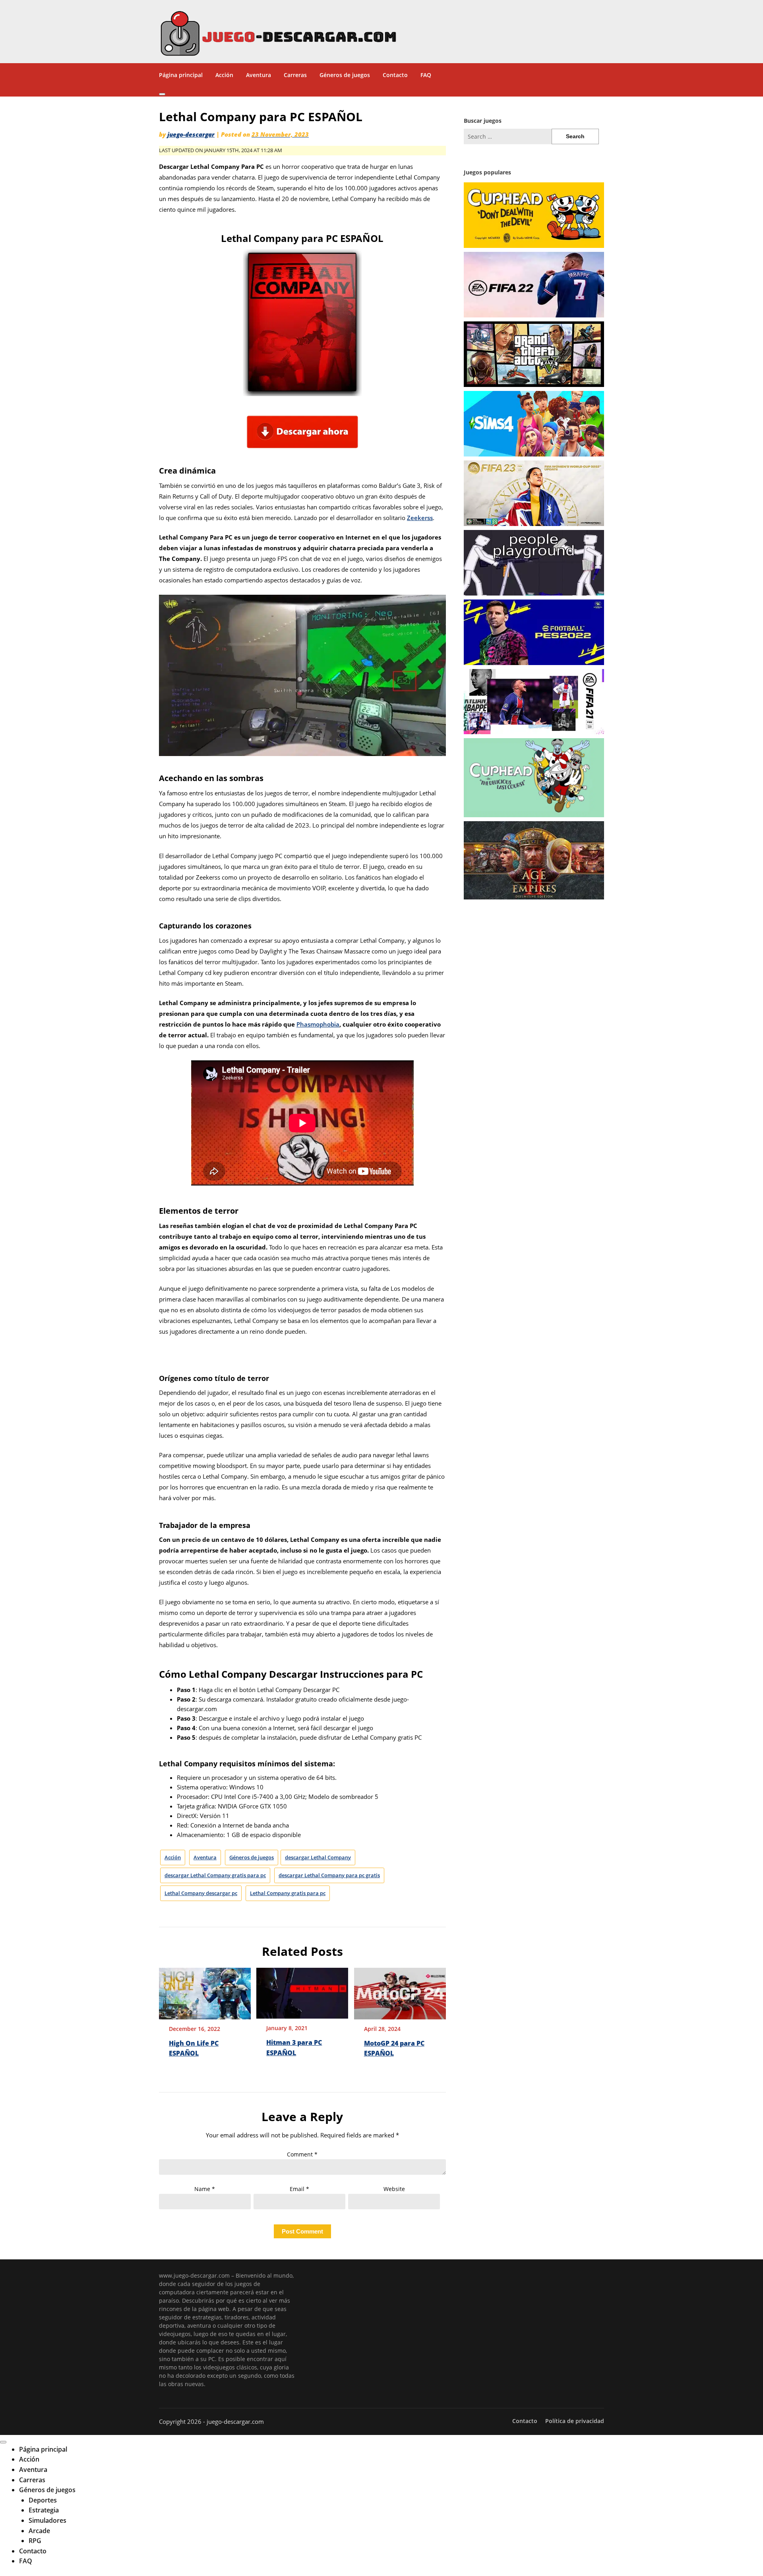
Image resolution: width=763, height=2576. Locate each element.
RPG (35, 2541)
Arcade (39, 2531)
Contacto (395, 75)
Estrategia (44, 2510)
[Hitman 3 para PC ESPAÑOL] (302, 1990)
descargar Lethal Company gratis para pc (215, 1875)
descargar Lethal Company (318, 1857)
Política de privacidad (575, 2421)
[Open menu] (162, 94)
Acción (224, 75)
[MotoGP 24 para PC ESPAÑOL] (400, 1991)
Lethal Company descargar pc (201, 1893)
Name (205, 2189)
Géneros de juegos (345, 75)
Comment (302, 2154)
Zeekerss (420, 518)
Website (394, 2189)
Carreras (295, 75)
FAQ (426, 75)
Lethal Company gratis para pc (288, 1893)
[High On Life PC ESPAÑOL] (205, 1991)
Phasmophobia (318, 1024)
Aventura (259, 75)
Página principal (181, 75)
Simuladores (47, 2520)
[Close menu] (3, 2442)
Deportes (43, 2500)
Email (299, 2189)
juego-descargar (191, 134)
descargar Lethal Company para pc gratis (329, 1875)
